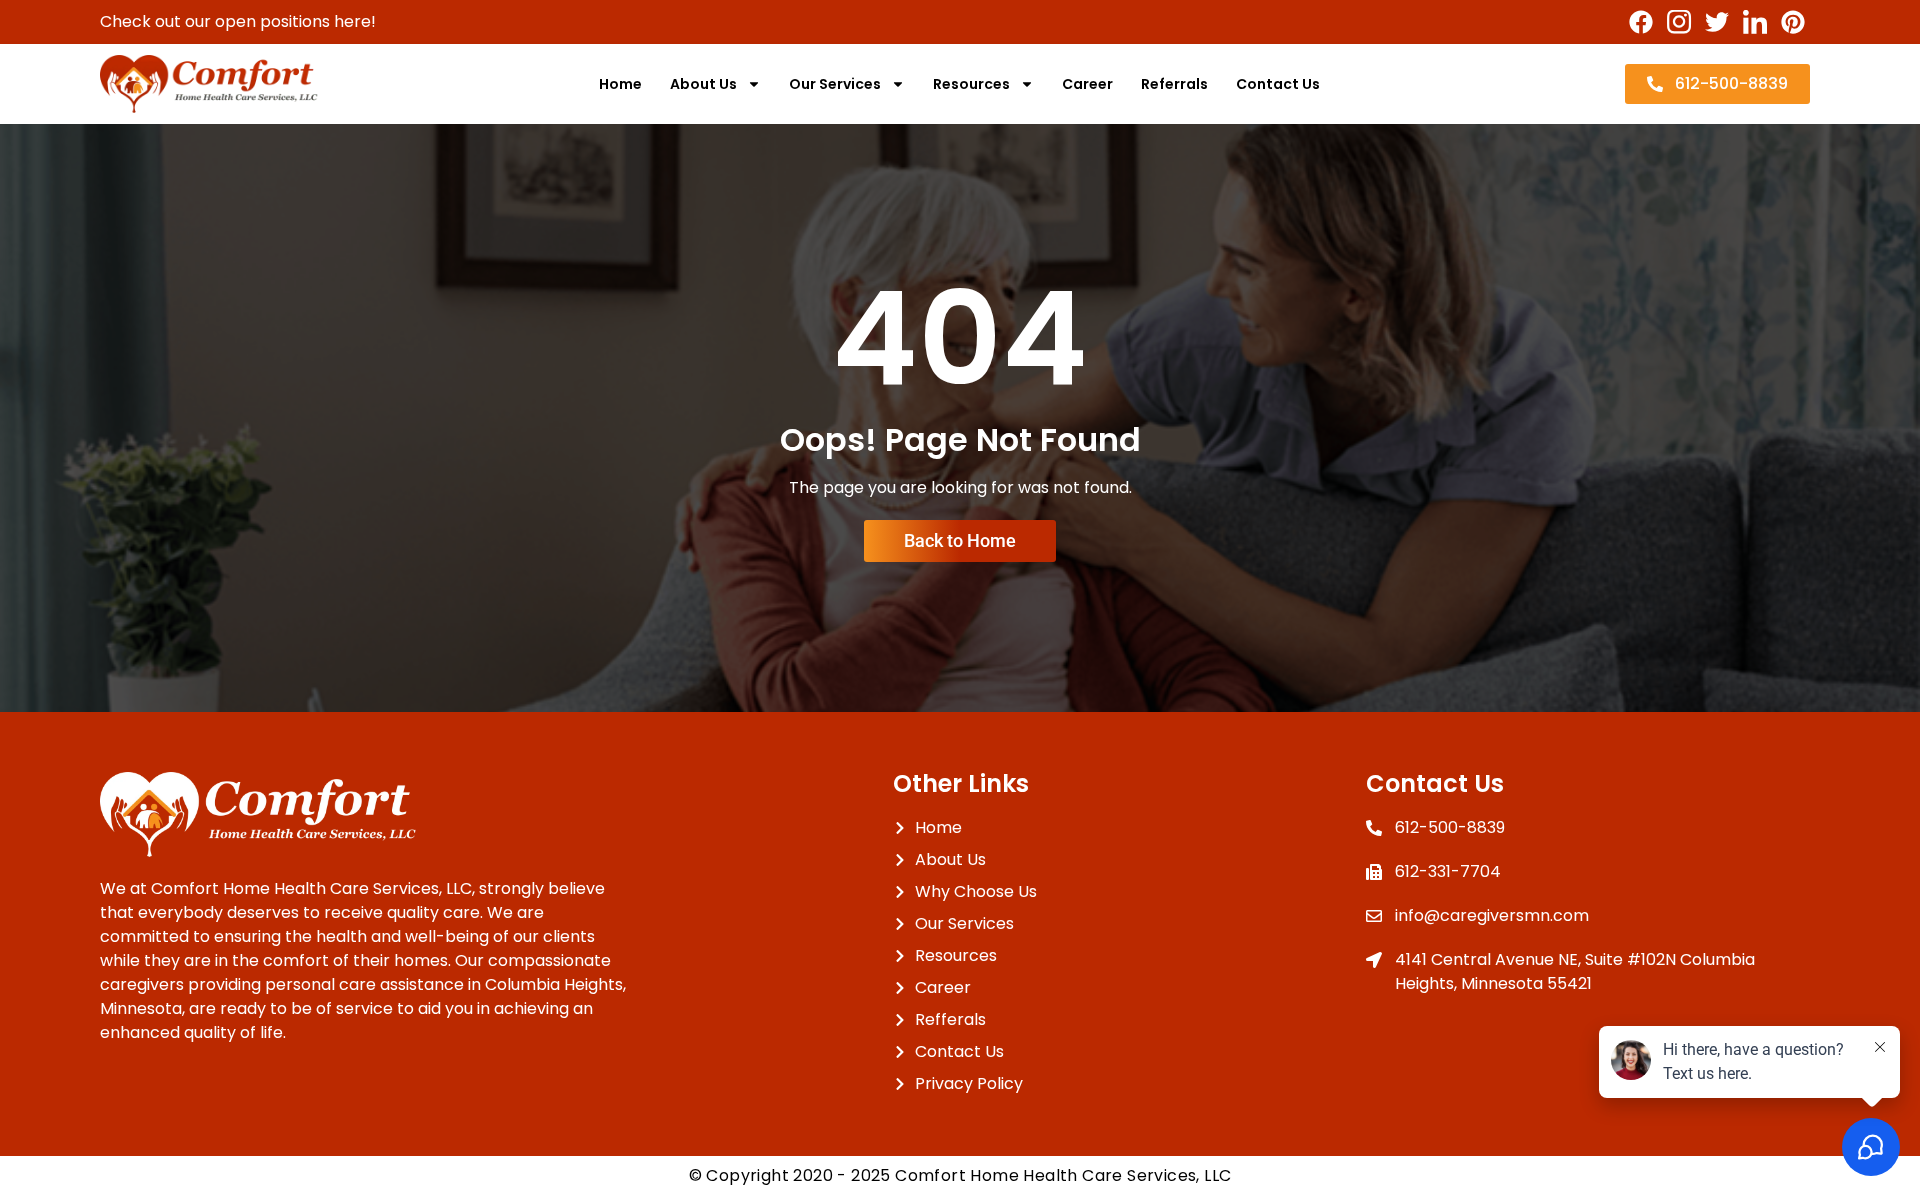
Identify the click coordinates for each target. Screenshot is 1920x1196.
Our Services (835, 84)
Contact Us (1278, 84)
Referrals (1174, 84)
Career (1087, 84)
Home (620, 84)
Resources (971, 84)
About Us (703, 84)
